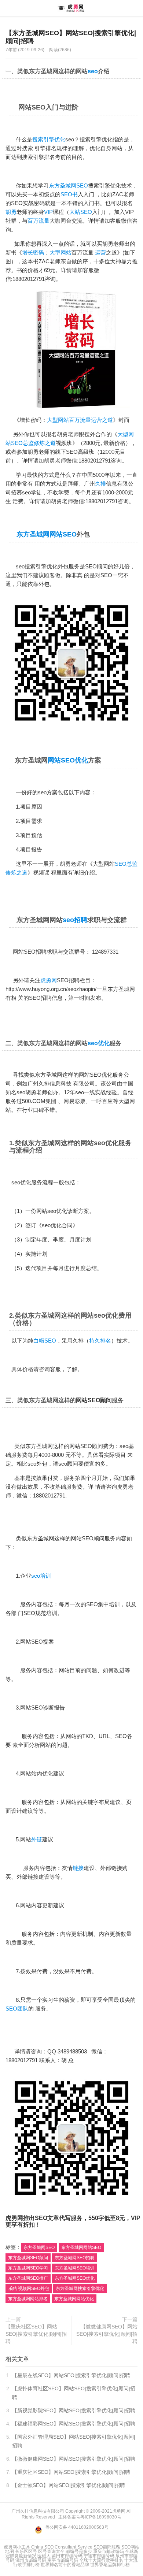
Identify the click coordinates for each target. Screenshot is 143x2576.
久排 (100, 484)
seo (93, 71)
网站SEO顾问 (94, 1400)
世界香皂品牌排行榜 (110, 2565)
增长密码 (33, 253)
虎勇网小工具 (17, 2547)
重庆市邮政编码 (109, 2551)
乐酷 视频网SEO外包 (29, 2289)
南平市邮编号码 (63, 2560)
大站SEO (81, 212)
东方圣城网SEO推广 (28, 2278)
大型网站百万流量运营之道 (80, 420)
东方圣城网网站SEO (47, 534)
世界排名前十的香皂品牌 (65, 2565)
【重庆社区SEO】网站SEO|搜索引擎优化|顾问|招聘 (36, 2334)
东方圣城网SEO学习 (28, 2268)
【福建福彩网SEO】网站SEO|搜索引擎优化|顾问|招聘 (74, 2424)
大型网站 (60, 253)
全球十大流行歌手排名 (101, 2560)
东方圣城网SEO (68, 185)
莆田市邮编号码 (67, 2556)
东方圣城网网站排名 (28, 2299)
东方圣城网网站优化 (74, 2299)
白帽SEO (45, 1341)
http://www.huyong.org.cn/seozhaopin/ (51, 989)
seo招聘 (75, 920)
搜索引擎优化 (49, 139)
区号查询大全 (51, 2551)
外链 (37, 1839)
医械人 (44, 2556)
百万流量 (38, 221)
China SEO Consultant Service (62, 2547)
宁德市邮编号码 (99, 2556)
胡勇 (11, 212)
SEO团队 (17, 2009)
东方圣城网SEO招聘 (75, 2258)
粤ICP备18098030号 (101, 2517)
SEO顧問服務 (107, 2547)
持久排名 (100, 1341)
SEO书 (69, 194)
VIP (48, 212)
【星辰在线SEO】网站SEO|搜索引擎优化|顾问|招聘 (71, 2375)
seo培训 (41, 1576)
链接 (78, 1868)
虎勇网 (71, 8)
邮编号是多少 (79, 2551)
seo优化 (99, 1043)
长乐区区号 (26, 2551)
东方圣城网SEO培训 (75, 2268)
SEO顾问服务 (99, 1538)
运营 (100, 253)
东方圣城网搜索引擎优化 (80, 2289)
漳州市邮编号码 (31, 2560)
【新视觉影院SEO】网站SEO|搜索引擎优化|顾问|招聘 (74, 2410)
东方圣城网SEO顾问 (28, 2258)
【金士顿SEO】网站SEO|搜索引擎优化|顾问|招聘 (69, 2485)
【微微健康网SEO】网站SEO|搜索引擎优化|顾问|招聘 (107, 2334)
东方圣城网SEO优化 (75, 2278)
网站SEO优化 (68, 760)
